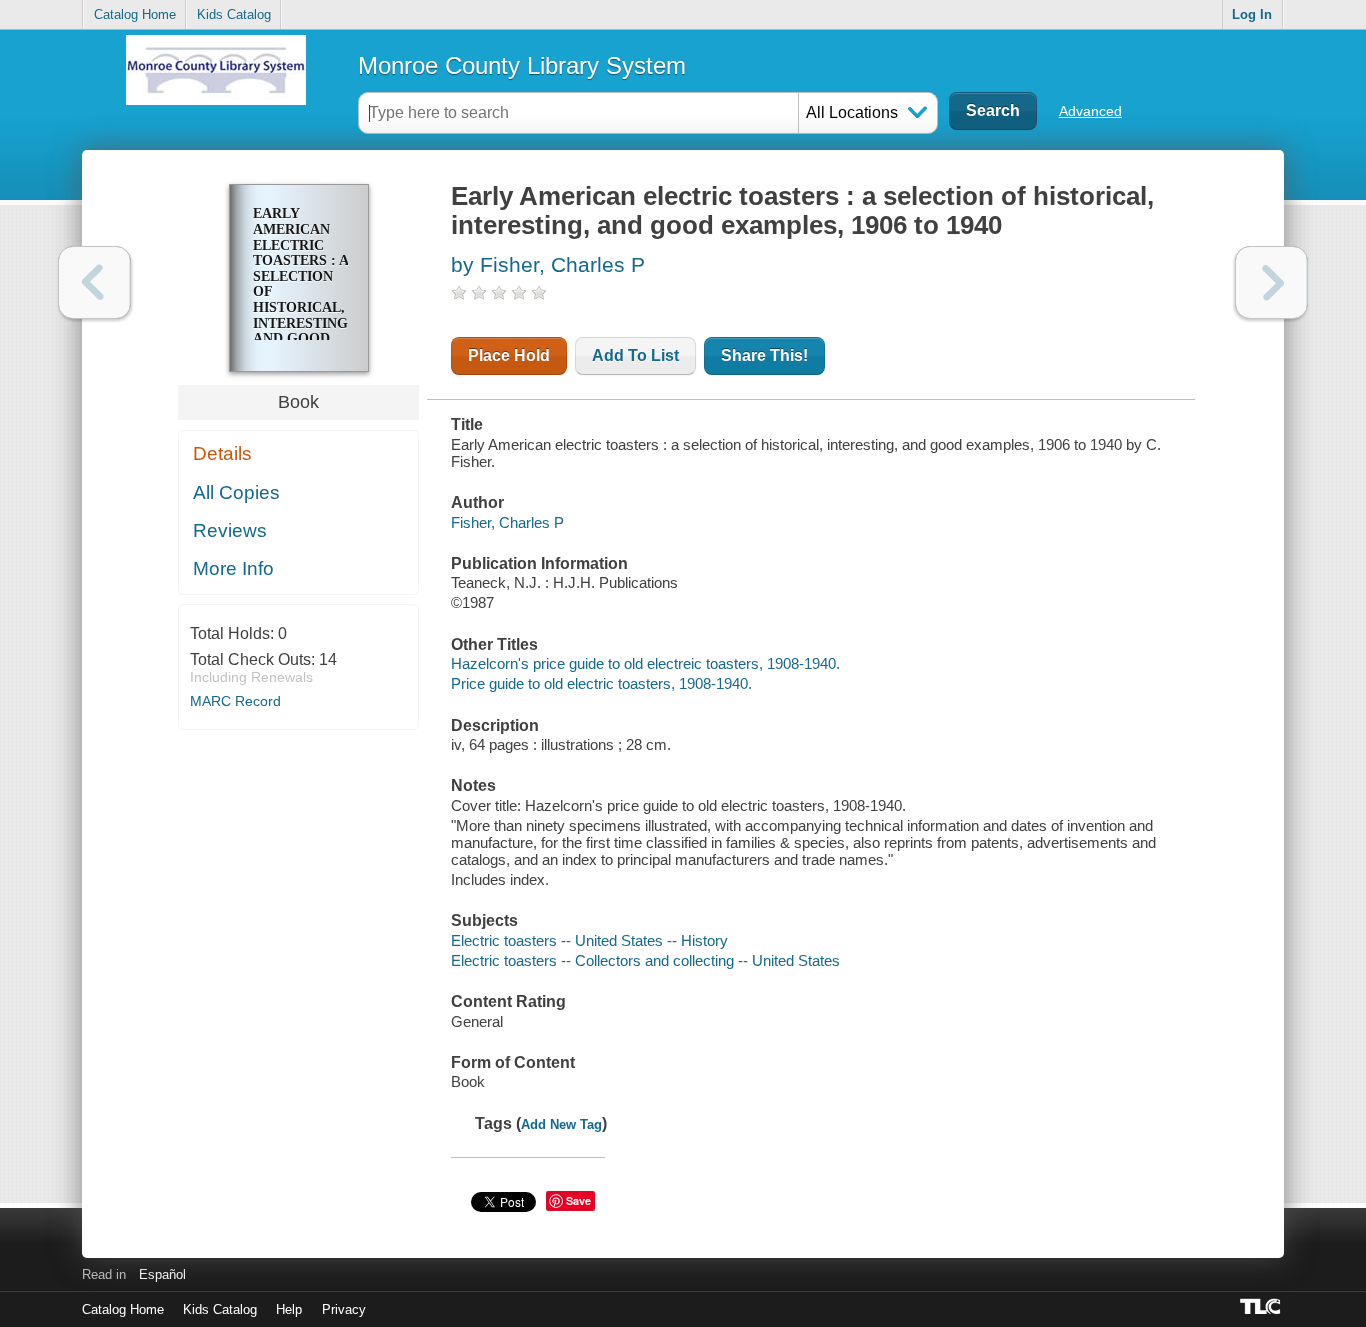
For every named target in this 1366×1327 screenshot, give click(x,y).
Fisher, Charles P (507, 522)
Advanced (1090, 111)
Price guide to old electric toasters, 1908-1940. (601, 683)
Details (222, 453)
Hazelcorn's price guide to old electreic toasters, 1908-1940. (645, 663)
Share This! (764, 355)
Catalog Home (135, 14)
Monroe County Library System (522, 65)
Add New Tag (561, 1124)
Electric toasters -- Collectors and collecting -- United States (645, 960)
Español (162, 1274)
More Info (233, 568)
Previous (94, 282)
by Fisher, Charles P (548, 264)
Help (289, 1309)
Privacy (344, 1309)
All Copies (236, 492)
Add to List (635, 355)
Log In (1252, 14)
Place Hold (509, 355)
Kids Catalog (234, 14)
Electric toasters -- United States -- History (589, 940)
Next (1271, 282)
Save (578, 1200)
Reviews (230, 530)
